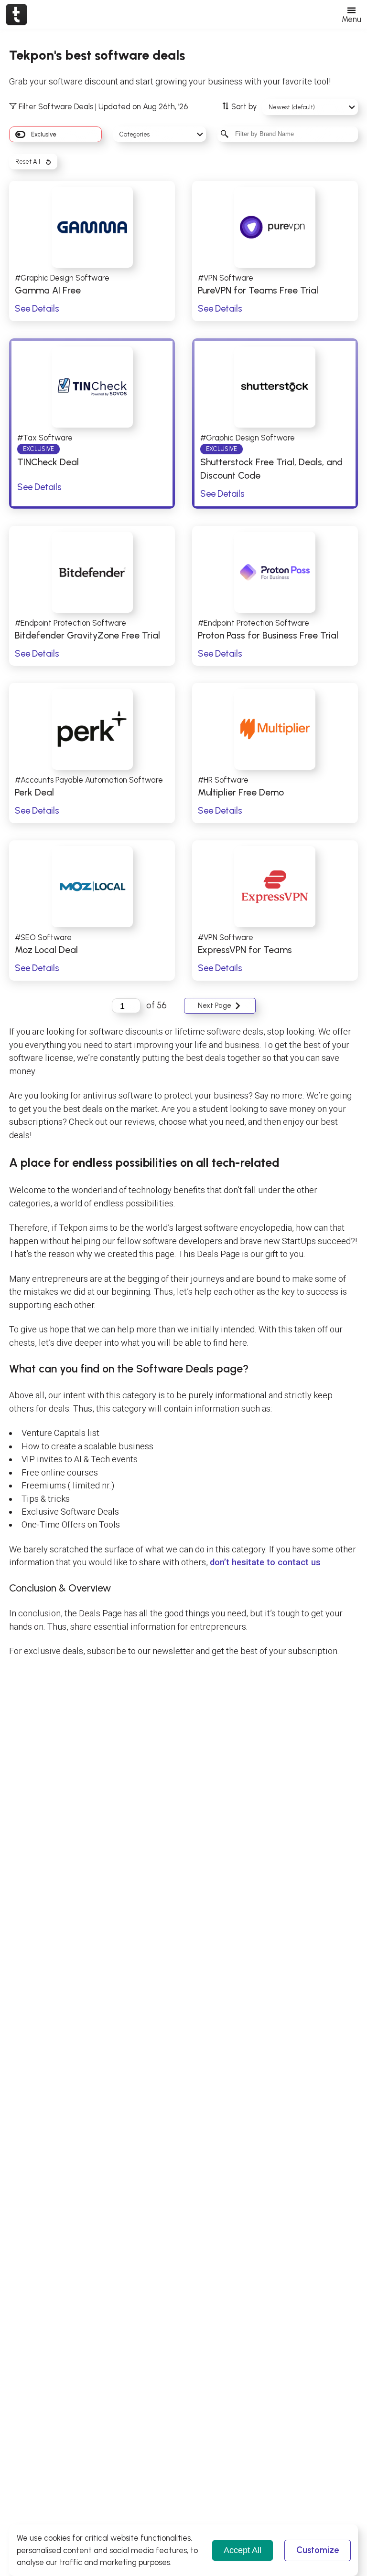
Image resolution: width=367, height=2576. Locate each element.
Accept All (243, 2550)
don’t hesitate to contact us (265, 1562)
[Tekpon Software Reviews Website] (16, 14)
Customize (318, 2550)
